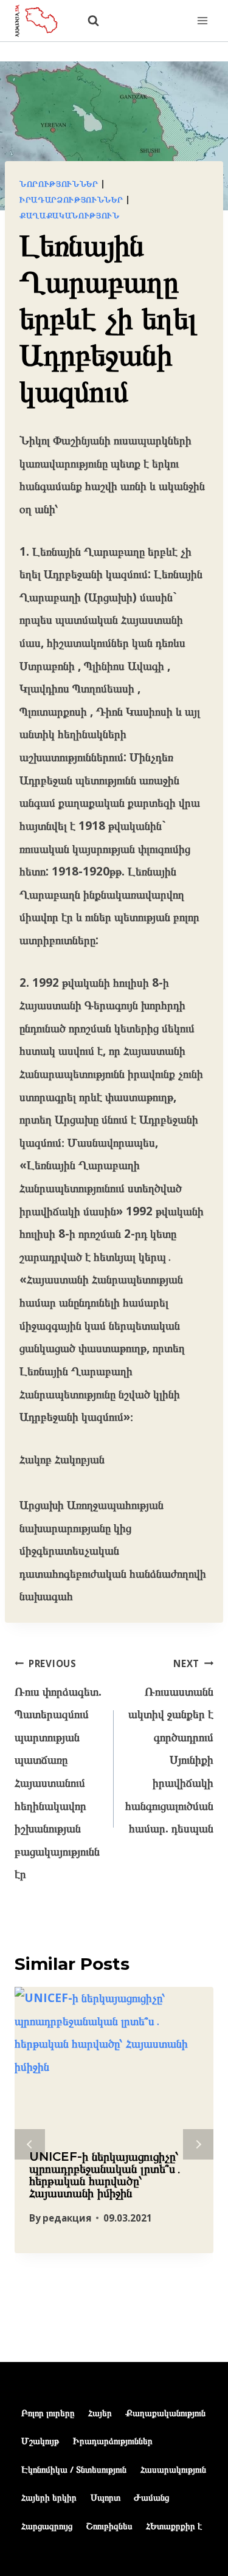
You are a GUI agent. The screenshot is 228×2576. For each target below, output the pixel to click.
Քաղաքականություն (70, 215)
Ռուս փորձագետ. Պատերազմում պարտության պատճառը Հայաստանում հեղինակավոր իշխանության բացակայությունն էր (58, 1770)
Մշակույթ (40, 2440)
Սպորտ (105, 2497)
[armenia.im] (42, 20)
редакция (67, 2218)
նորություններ (59, 184)
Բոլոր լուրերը (48, 2412)
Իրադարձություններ (71, 199)
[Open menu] (202, 20)
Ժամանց (151, 2497)
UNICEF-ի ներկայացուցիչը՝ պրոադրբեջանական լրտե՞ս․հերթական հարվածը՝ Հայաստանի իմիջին (106, 2175)
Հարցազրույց (47, 2526)
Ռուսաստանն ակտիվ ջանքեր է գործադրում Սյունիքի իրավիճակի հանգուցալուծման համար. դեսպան (169, 1747)
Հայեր (100, 2412)
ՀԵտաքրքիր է (174, 2526)
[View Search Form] (87, 21)
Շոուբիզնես (109, 2526)
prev (30, 2144)
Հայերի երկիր (49, 2497)
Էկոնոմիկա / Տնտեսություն (74, 2469)
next (198, 2144)
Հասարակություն (173, 2469)
